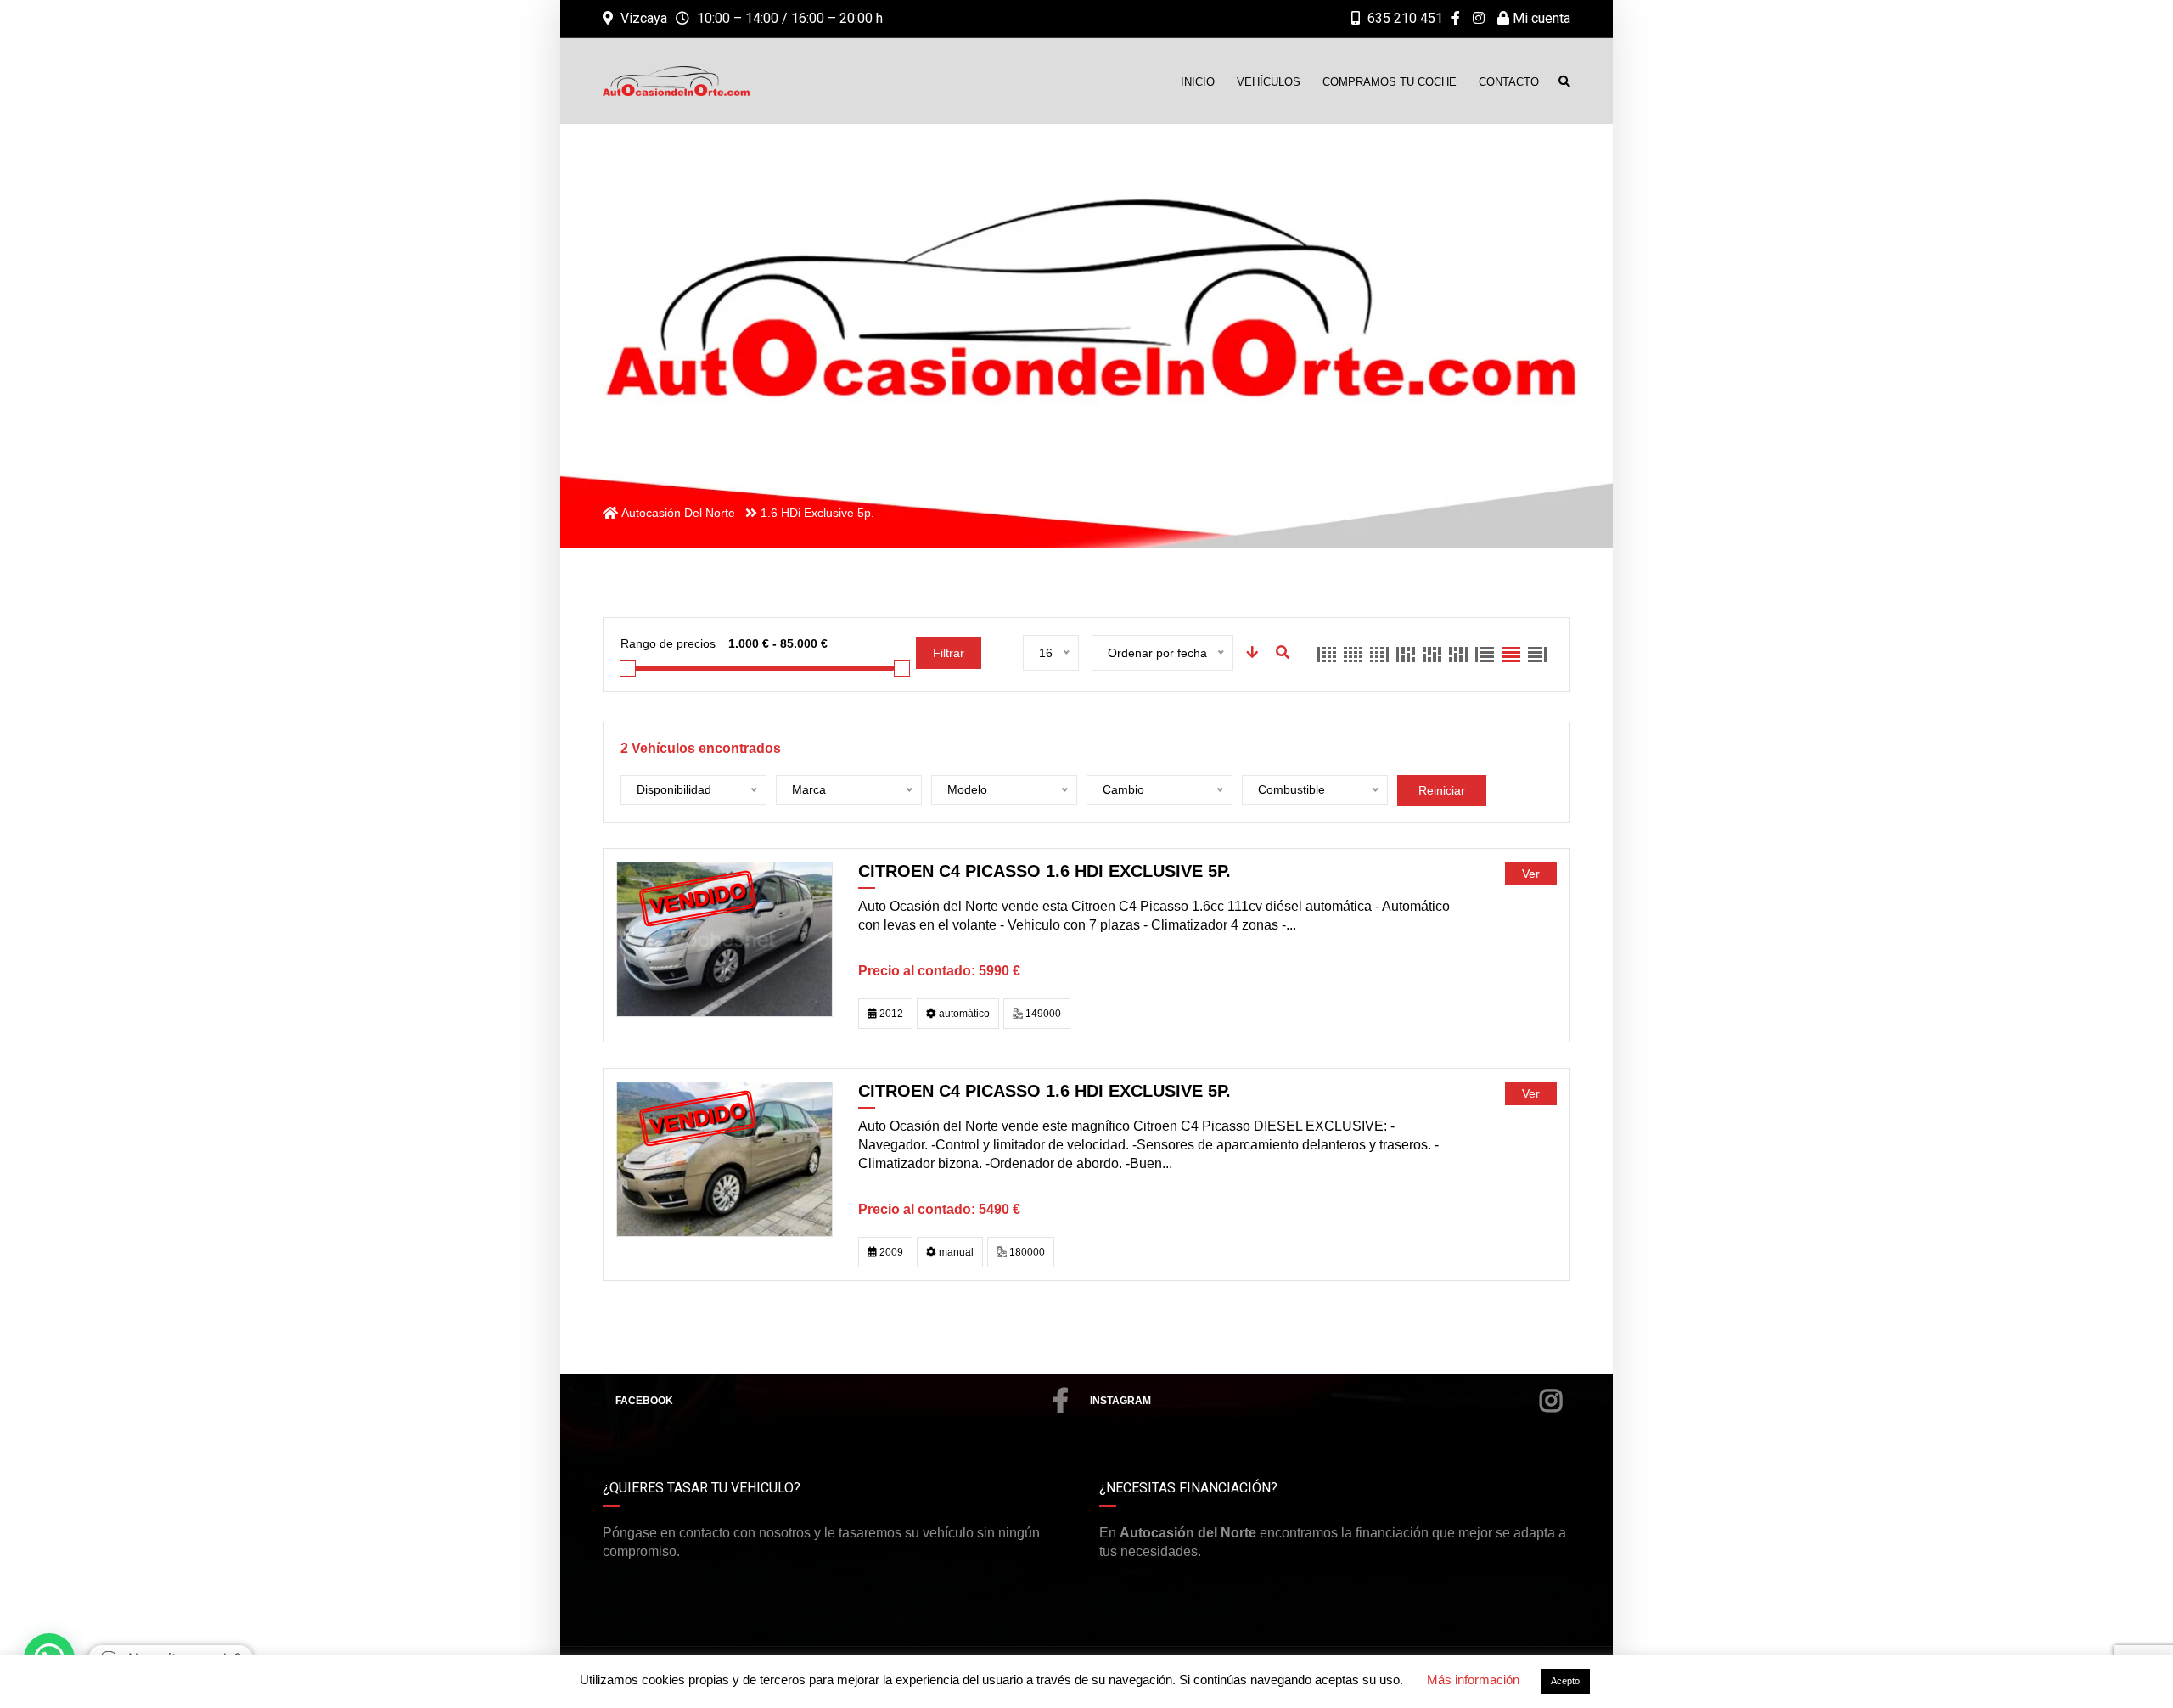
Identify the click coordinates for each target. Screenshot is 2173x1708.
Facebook (644, 1401)
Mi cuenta (1540, 18)
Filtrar (949, 653)
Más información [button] (1473, 1680)
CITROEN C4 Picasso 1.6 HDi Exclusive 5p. (1044, 871)
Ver (1531, 874)
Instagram (1120, 1401)
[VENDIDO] (724, 938)
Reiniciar (1442, 790)
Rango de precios (668, 643)
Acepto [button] (1565, 1681)
